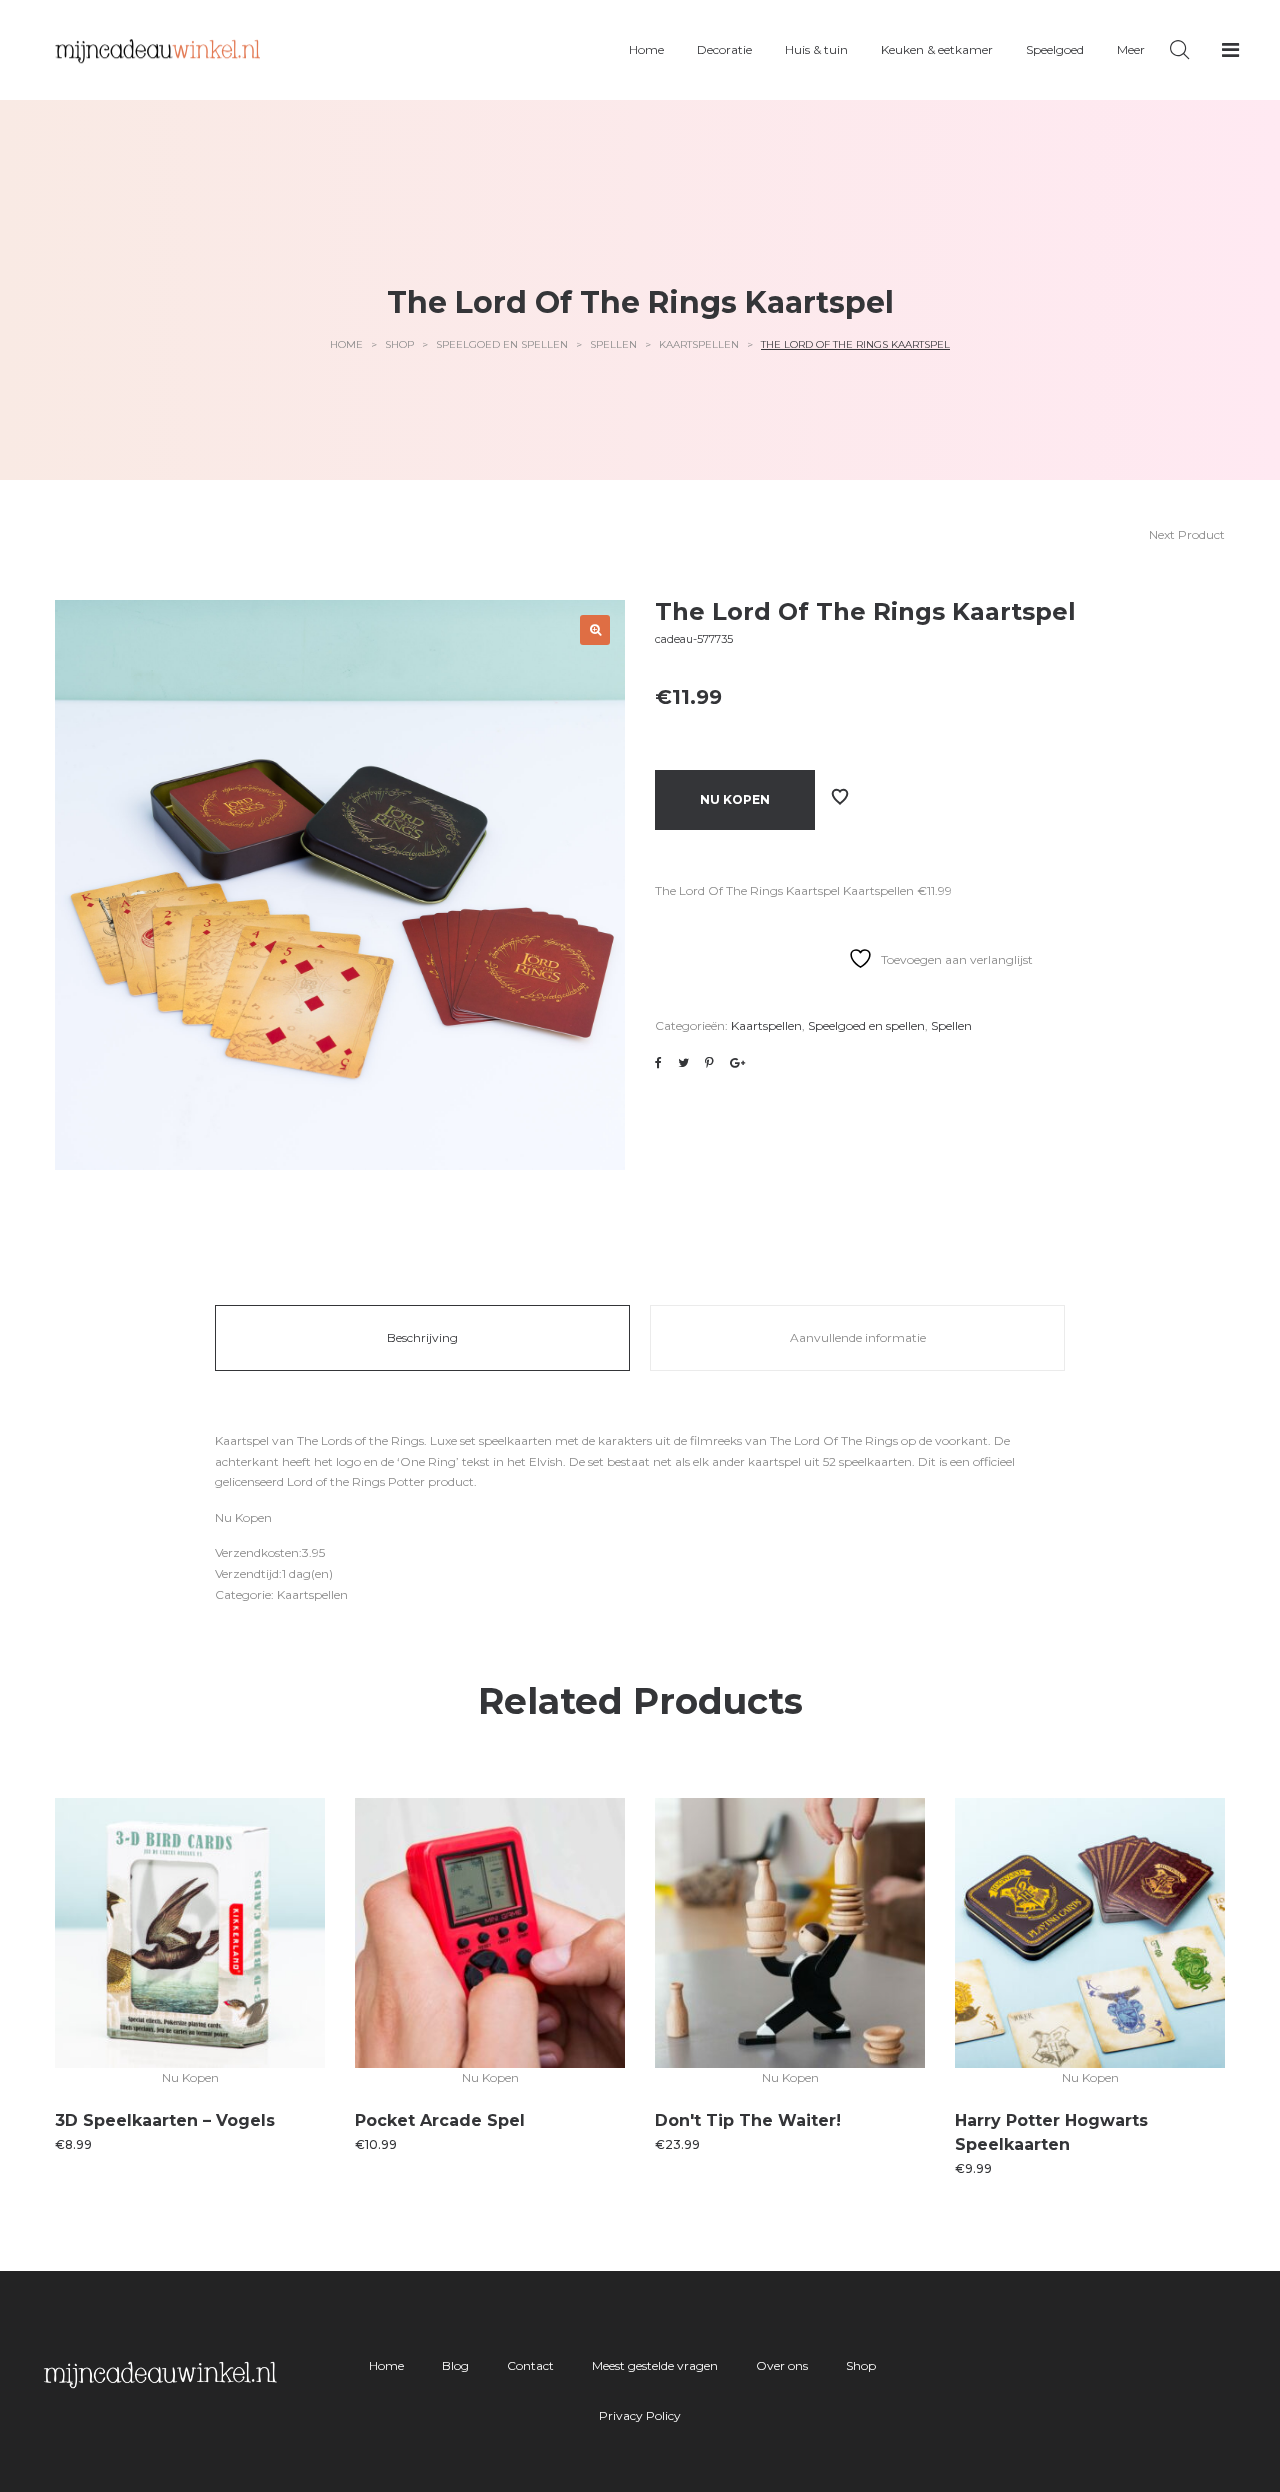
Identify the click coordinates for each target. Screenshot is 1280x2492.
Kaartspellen (699, 344)
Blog (455, 2365)
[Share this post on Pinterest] (709, 1063)
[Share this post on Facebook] (658, 1063)
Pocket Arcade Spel (440, 2120)
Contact (530, 2365)
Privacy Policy (640, 2415)
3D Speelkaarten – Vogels (165, 2120)
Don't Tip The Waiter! (748, 2120)
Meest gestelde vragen (655, 2365)
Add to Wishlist (840, 797)
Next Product (1187, 534)
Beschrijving (422, 1337)
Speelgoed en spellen (502, 344)
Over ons (782, 2365)
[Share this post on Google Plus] (737, 1063)
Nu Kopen (735, 799)
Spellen (613, 344)
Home (346, 344)
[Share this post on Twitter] (683, 1063)
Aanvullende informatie (858, 1337)
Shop (399, 344)
